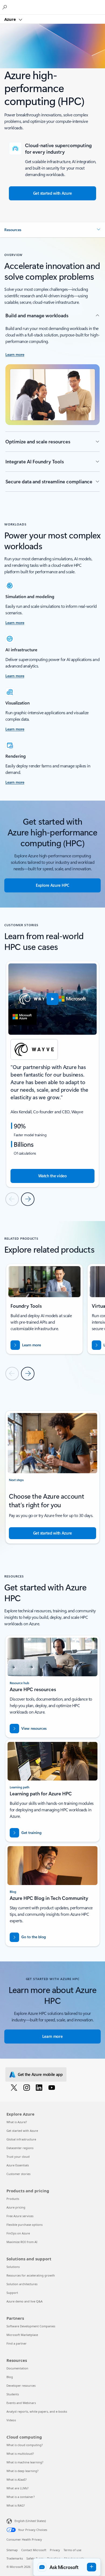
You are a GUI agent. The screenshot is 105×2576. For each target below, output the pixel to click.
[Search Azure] (5, 7)
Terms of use (72, 2550)
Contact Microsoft (34, 2550)
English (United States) (30, 2521)
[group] (52, 1074)
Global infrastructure (21, 2139)
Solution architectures (22, 2284)
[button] (52, 230)
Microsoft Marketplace (22, 2335)
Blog (10, 2377)
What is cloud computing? (25, 2445)
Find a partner (17, 2343)
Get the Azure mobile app (40, 2074)
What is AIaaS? (17, 2479)
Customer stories (18, 2174)
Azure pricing (16, 2207)
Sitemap (12, 2550)
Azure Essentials (18, 2165)
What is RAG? (16, 2505)
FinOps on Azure (18, 2233)
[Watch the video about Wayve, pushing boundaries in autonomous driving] (52, 999)
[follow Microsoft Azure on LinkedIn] (40, 2087)
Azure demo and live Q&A (24, 2301)
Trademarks (15, 2558)
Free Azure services (20, 2216)
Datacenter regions (20, 2148)
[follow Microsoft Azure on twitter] (15, 2087)
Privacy (55, 2550)
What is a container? (21, 2497)
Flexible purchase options (24, 2225)
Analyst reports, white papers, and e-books (37, 2411)
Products (13, 2199)
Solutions (13, 2267)
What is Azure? (17, 2122)
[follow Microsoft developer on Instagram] (28, 2087)
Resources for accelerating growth (31, 2275)
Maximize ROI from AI (22, 2242)
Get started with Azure (22, 2131)
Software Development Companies (31, 2326)
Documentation (17, 2368)
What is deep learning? (22, 2471)
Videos (11, 2420)
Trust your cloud (18, 2157)
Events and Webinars (21, 2403)
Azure (11, 19)
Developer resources (21, 2386)
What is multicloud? (20, 2454)
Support (12, 2293)
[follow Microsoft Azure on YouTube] (53, 2087)
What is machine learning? (25, 2462)
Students (13, 2394)
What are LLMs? (17, 2488)
